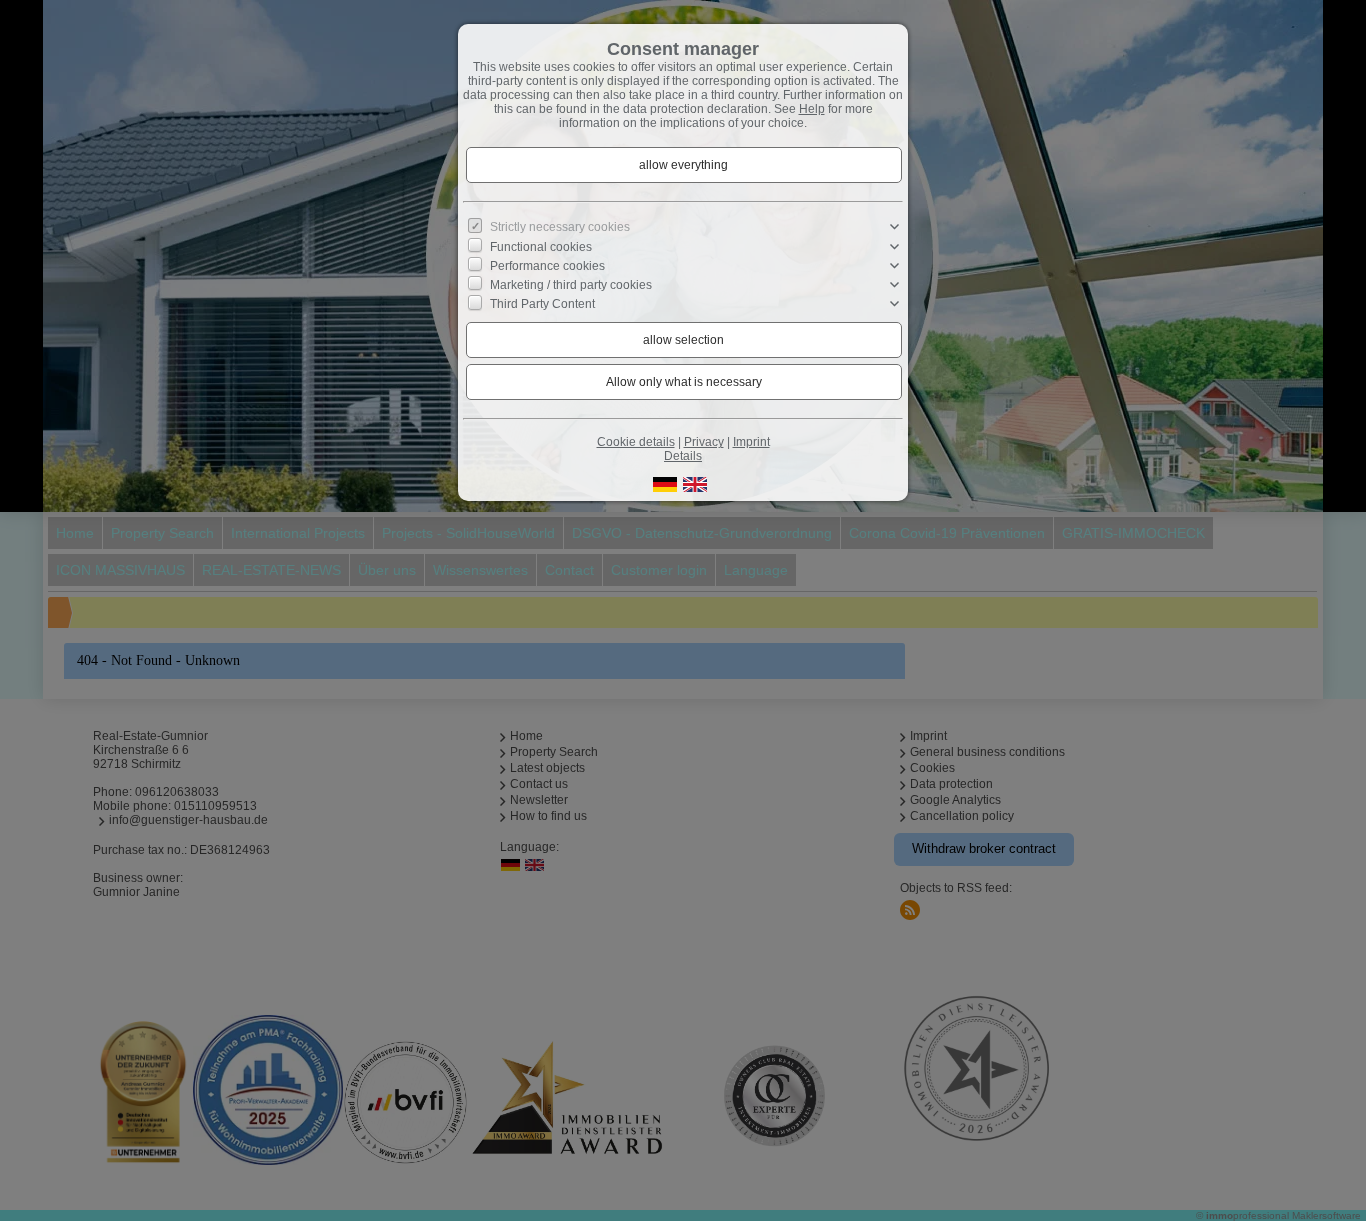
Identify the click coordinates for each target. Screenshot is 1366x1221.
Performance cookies (547, 266)
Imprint (751, 442)
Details (683, 456)
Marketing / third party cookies (571, 285)
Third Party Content (542, 304)
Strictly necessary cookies (560, 227)
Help (812, 109)
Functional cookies (541, 246)
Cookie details (636, 442)
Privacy (704, 442)
